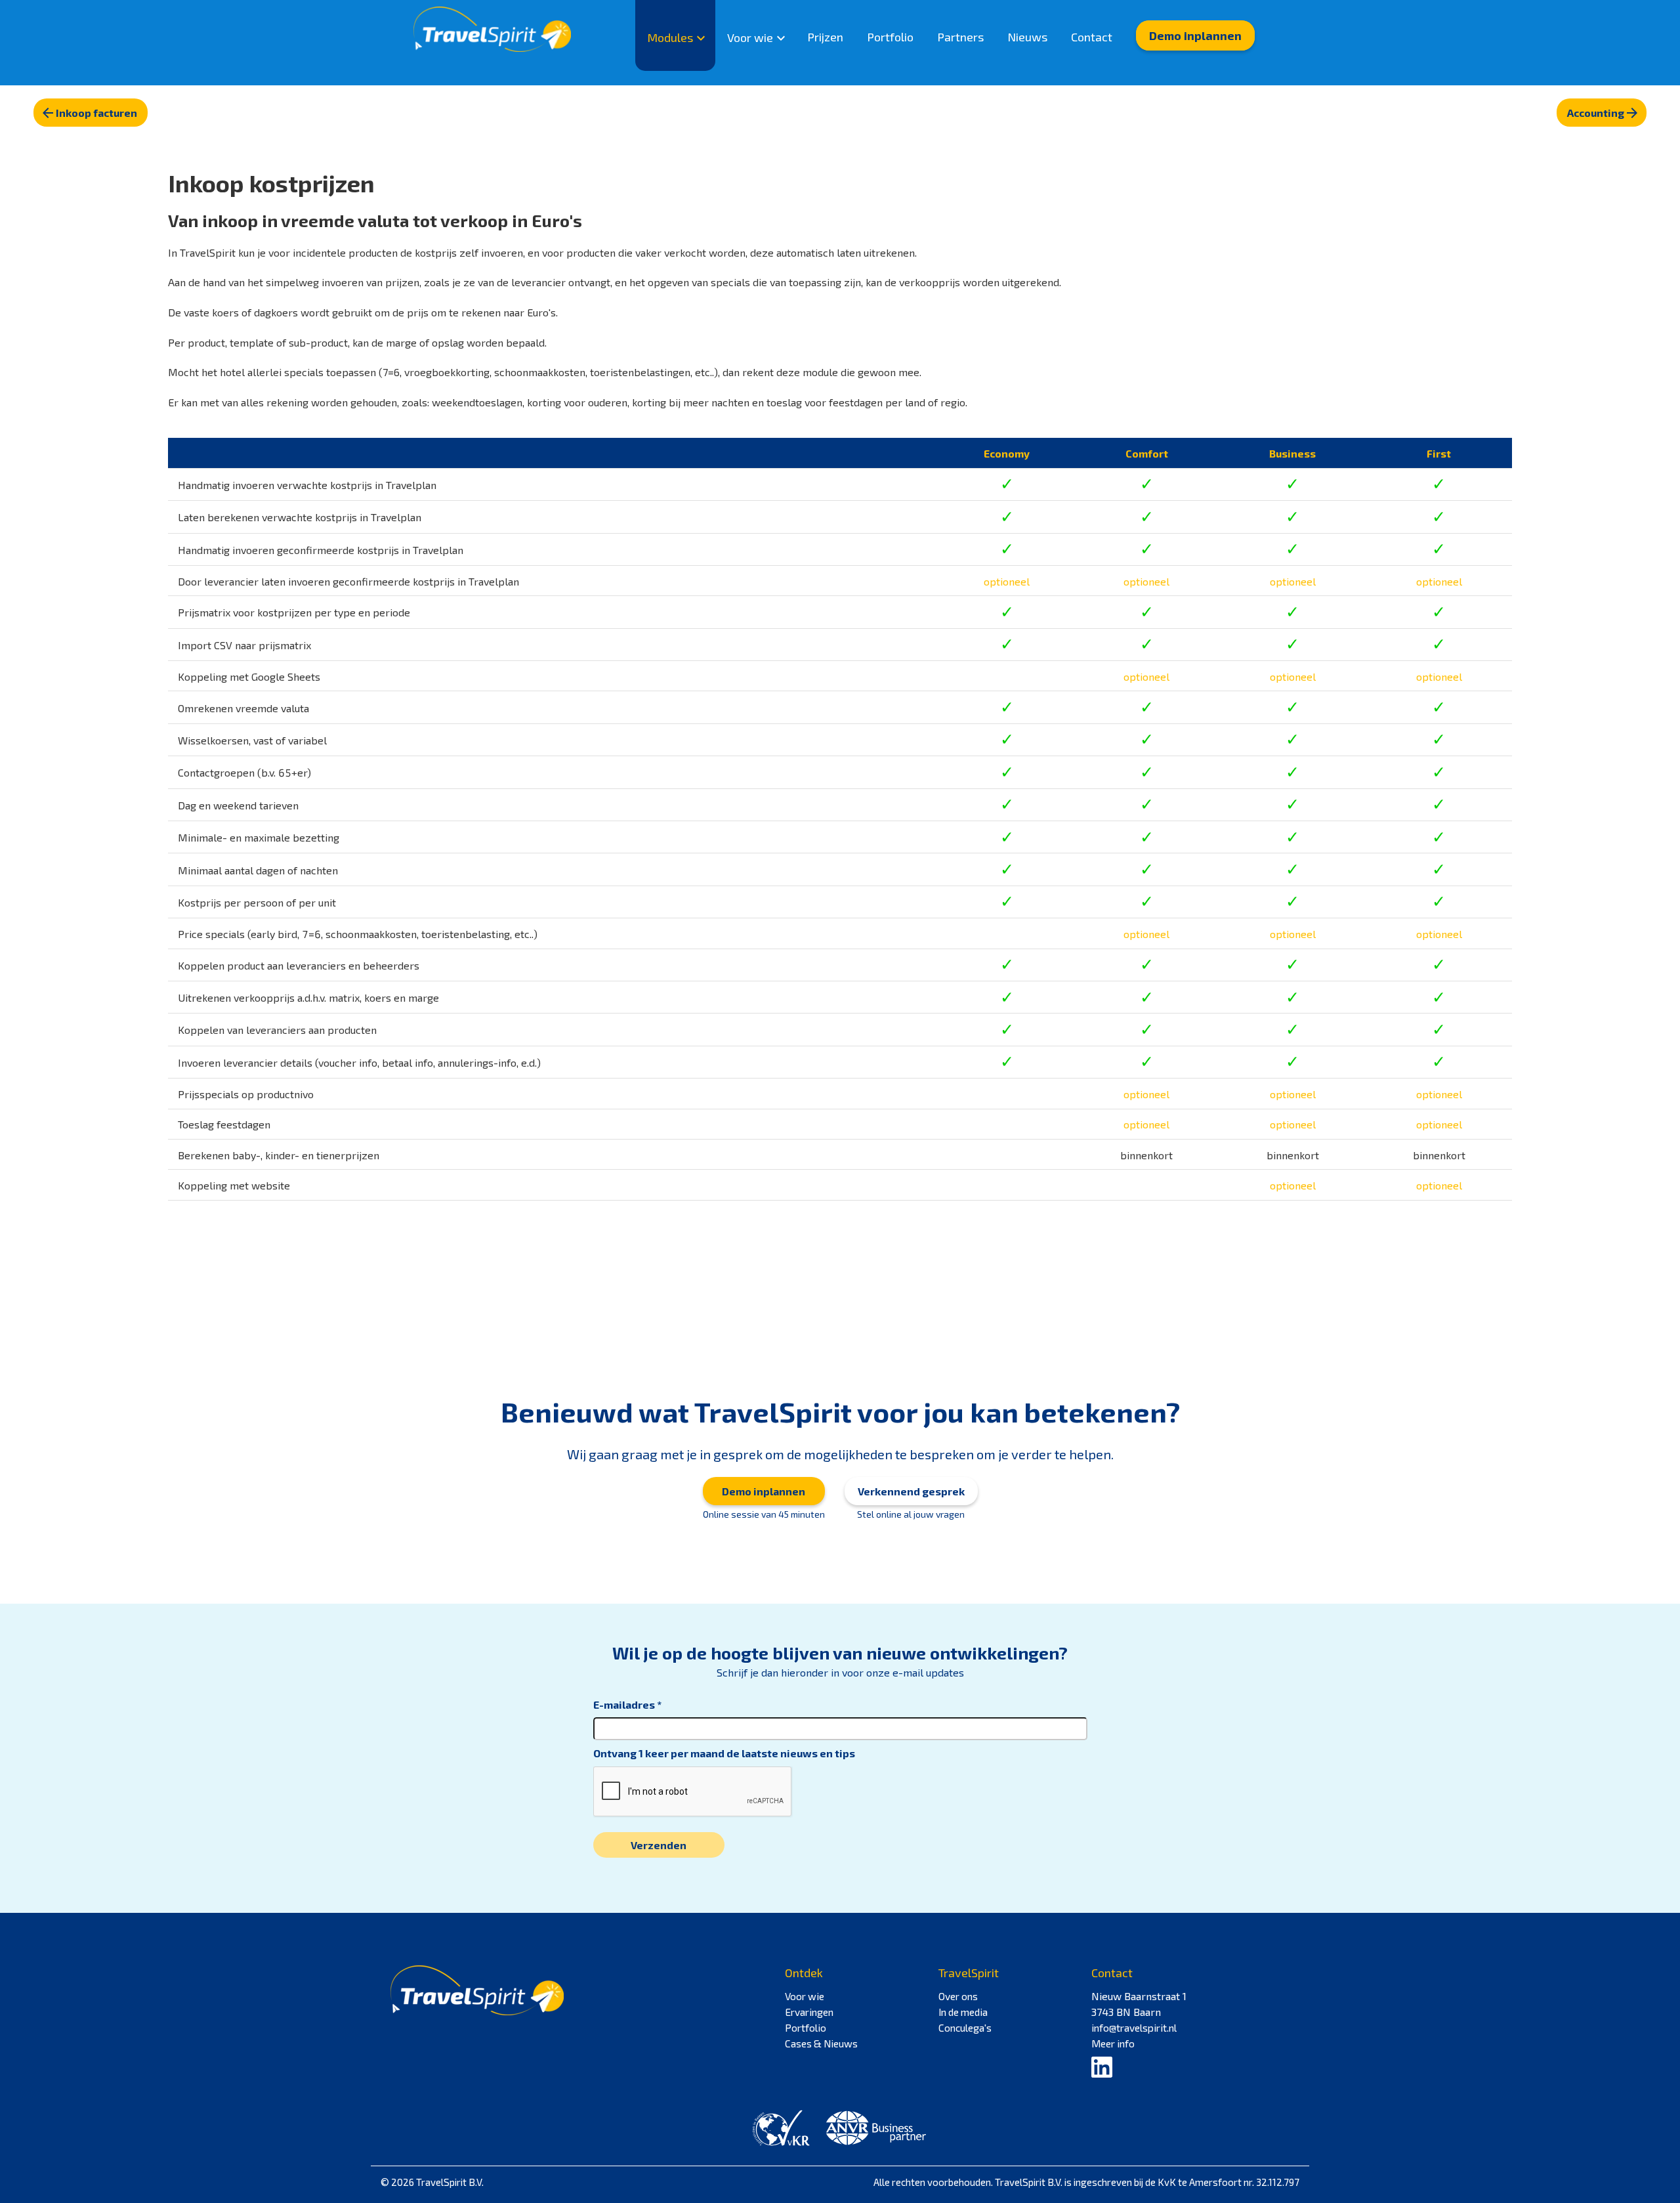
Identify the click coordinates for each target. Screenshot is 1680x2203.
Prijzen (825, 37)
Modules (670, 37)
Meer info (1113, 2043)
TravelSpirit (969, 1973)
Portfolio (890, 37)
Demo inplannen (1195, 35)
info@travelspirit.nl (1134, 2028)
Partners (960, 37)
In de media (963, 2012)
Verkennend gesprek (911, 1491)
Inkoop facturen (96, 113)
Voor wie (750, 37)
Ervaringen (809, 2012)
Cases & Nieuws (821, 2043)
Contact (1092, 37)
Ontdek (804, 1973)
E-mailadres (624, 1704)
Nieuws (1027, 37)
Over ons (958, 1996)
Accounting (1596, 113)
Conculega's (965, 2028)
